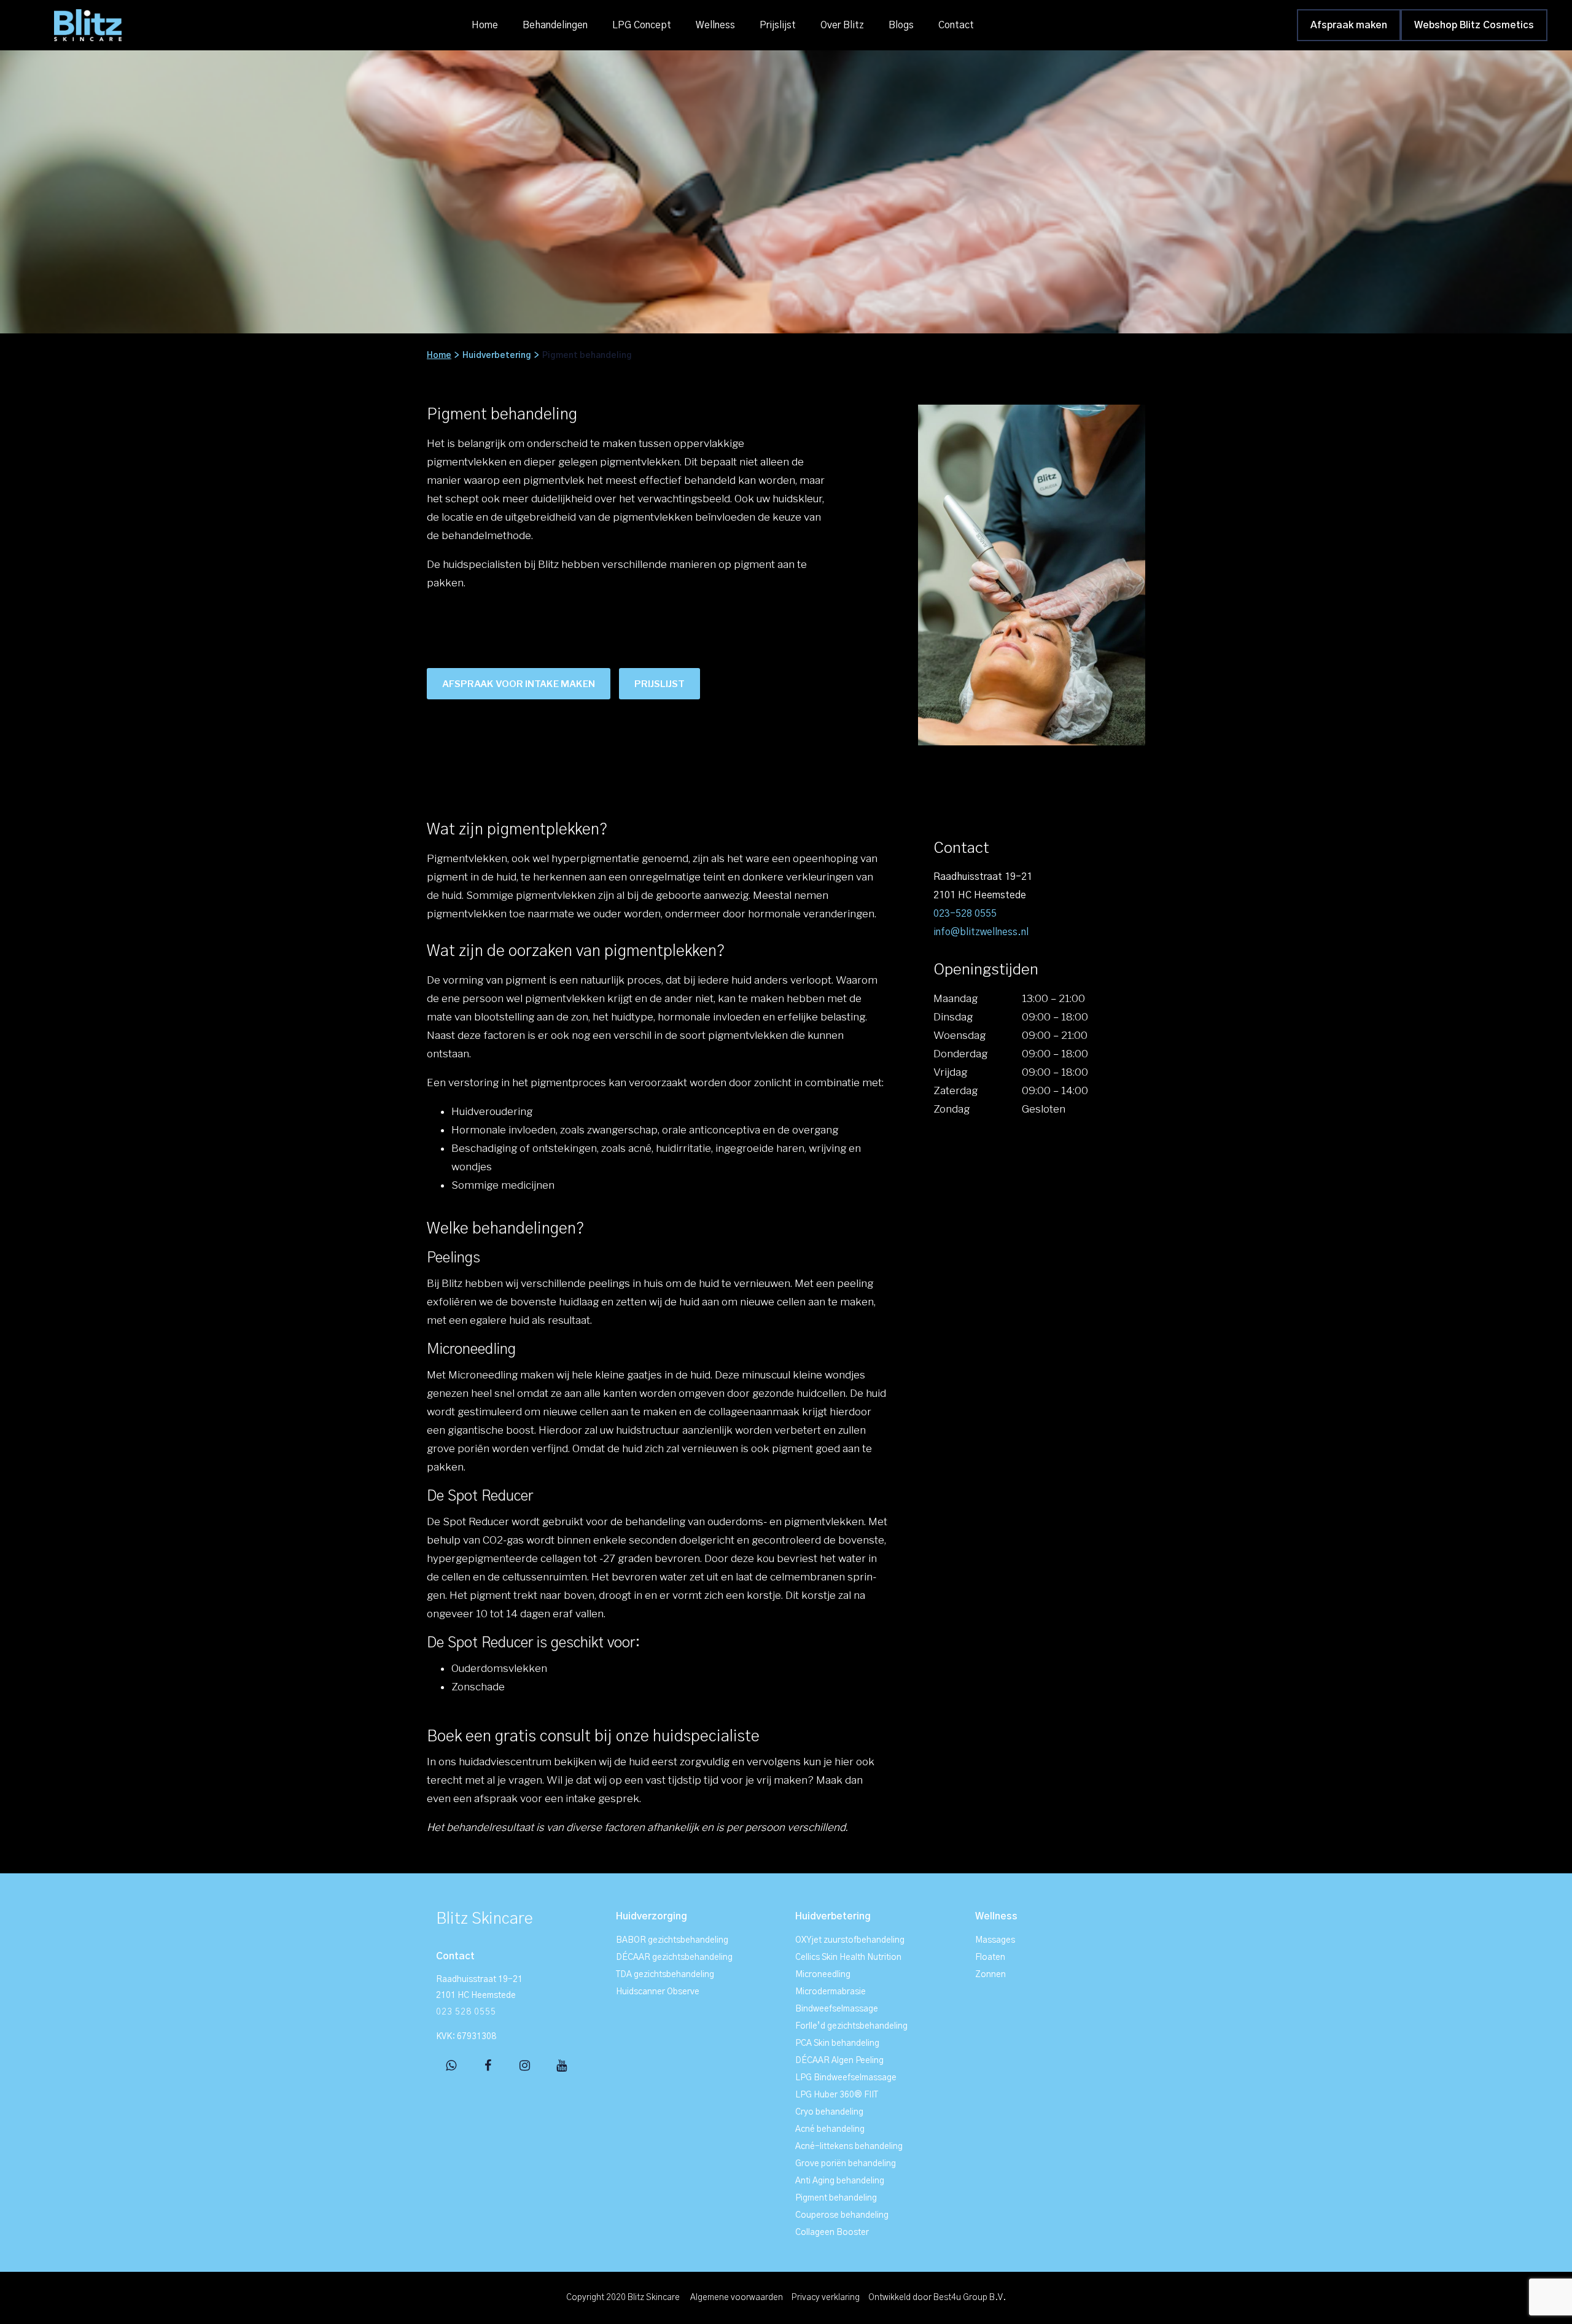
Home (485, 25)
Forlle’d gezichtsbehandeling (851, 2026)
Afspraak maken (1349, 25)
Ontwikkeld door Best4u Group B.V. (937, 2298)
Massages (995, 1940)
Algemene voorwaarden (737, 2298)
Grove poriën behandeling (846, 2164)
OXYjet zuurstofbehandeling (850, 1940)
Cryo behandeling (829, 2112)
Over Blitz (842, 25)
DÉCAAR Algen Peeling (839, 2061)
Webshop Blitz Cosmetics (1474, 25)
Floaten (990, 1957)
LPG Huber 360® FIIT (837, 2095)
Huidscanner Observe (658, 1992)
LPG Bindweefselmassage (846, 2078)
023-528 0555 (965, 914)
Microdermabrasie (831, 1992)
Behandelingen (555, 25)
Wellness (715, 25)
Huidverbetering (497, 356)
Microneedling (823, 1975)
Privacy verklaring (826, 2298)
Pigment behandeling (836, 2198)
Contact (956, 25)
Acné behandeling (830, 2129)
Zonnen (990, 1975)
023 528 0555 (466, 2012)
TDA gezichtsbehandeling (665, 1975)
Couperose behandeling (842, 2215)
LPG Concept (642, 25)
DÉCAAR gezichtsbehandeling (674, 1957)
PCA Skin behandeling (837, 2043)
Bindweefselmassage (837, 2009)
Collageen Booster (832, 2233)
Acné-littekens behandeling (849, 2147)
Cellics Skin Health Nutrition (848, 1957)
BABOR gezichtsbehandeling (672, 1940)
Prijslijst (778, 25)
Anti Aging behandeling (840, 2181)
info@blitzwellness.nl (981, 932)
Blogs (901, 25)
